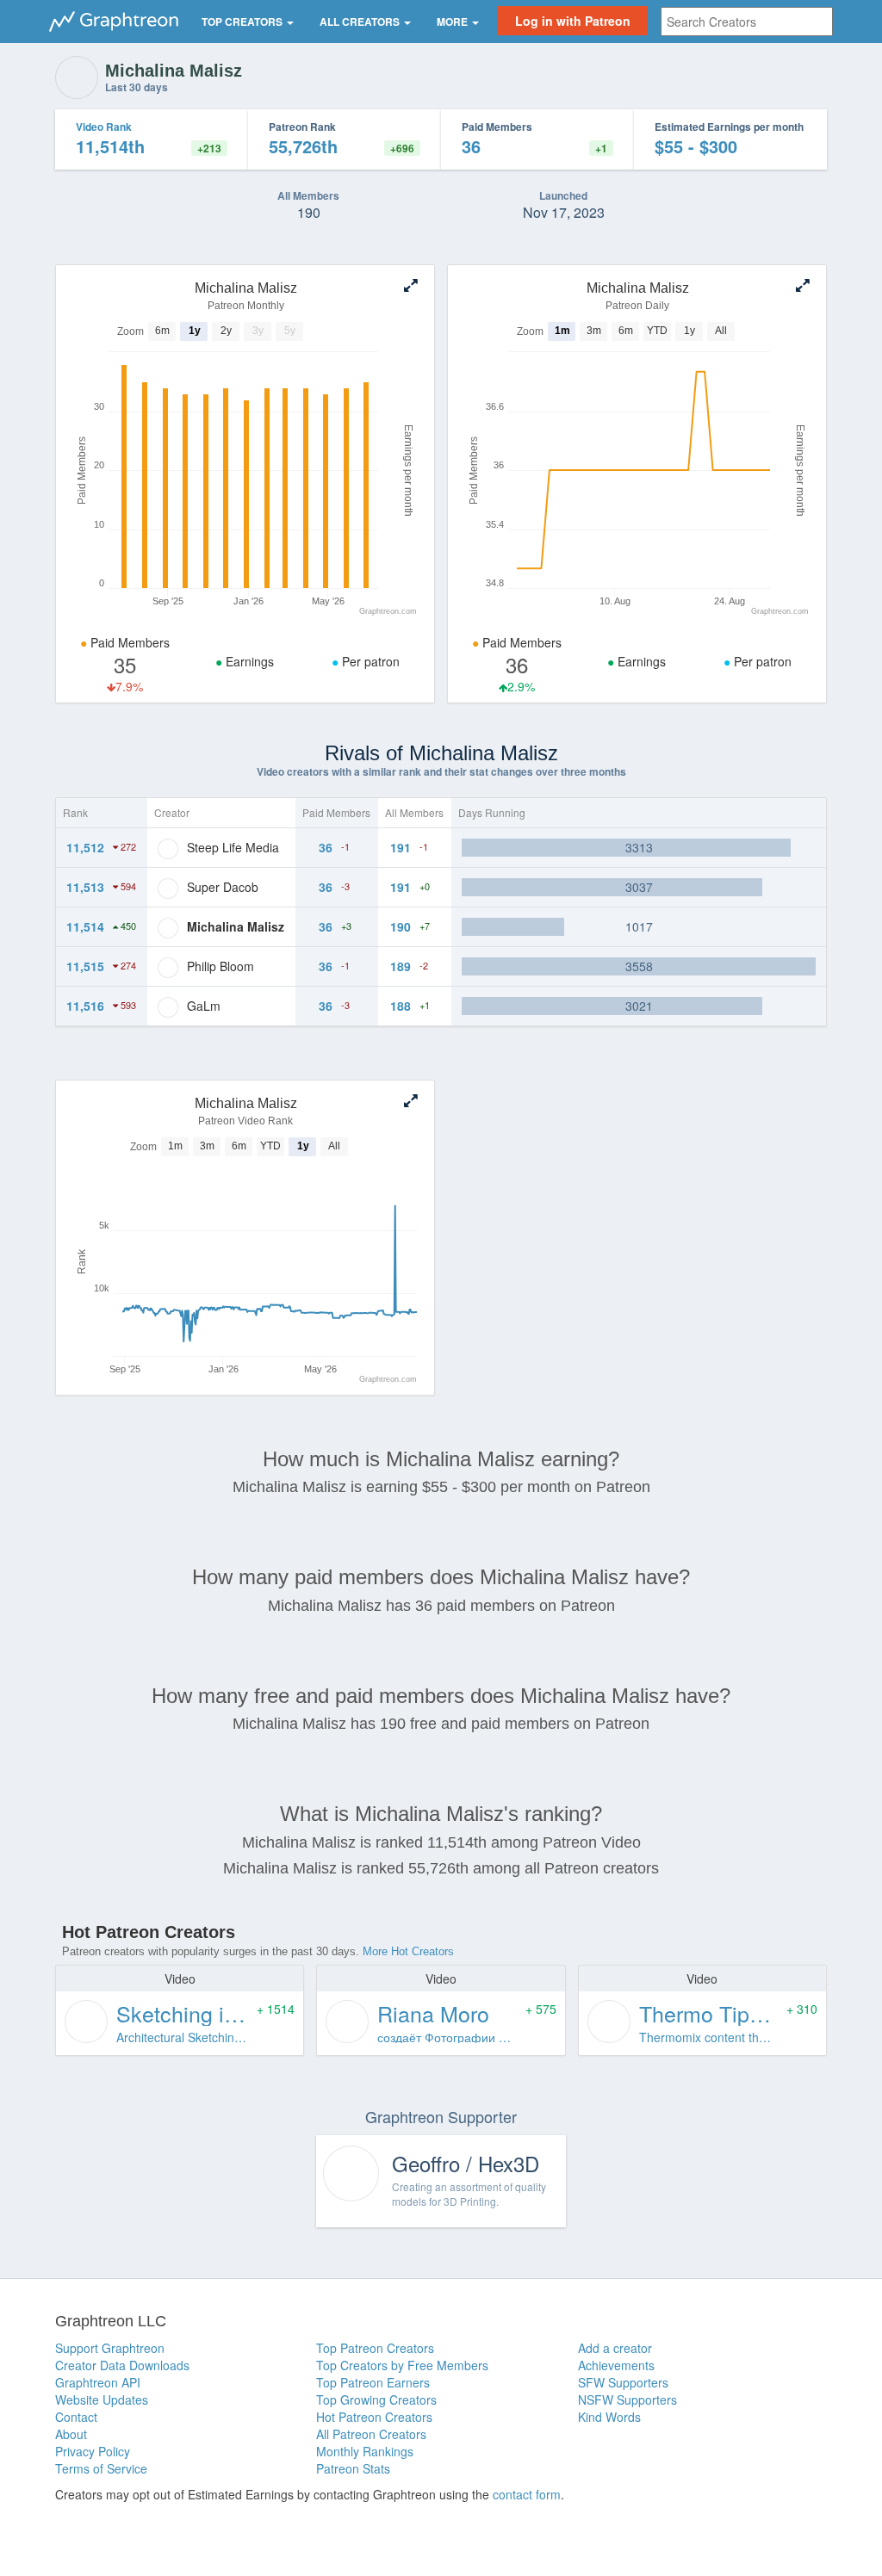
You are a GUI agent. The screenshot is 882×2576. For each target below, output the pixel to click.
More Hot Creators (408, 1951)
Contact (76, 2417)
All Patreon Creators (371, 2434)
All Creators (361, 22)
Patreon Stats (353, 2468)
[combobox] (747, 22)
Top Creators (243, 22)
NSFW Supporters (627, 2400)
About (71, 2434)
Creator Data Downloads (122, 2365)
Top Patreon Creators (375, 2348)
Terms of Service (101, 2468)
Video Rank (104, 127)
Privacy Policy (93, 2451)
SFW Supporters (623, 2382)
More (453, 22)
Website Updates (102, 2400)
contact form (527, 2494)
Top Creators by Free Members (402, 2365)
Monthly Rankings (365, 2451)
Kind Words (609, 2417)
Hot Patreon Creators (374, 2417)
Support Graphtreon (110, 2348)
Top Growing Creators (376, 2400)
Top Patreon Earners (373, 2382)
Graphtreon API (98, 2382)
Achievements (616, 2365)
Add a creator (615, 2348)
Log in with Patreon (573, 21)
